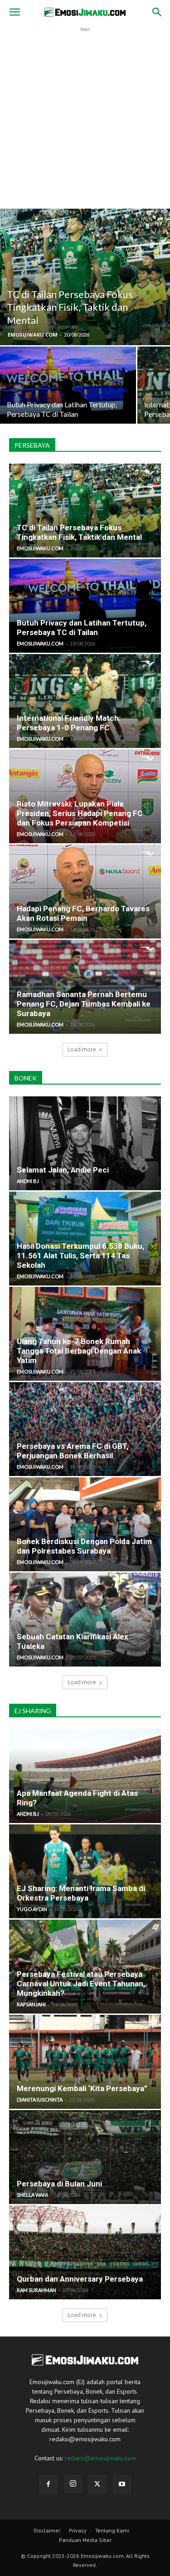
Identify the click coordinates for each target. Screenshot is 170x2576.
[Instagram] (73, 2484)
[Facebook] (49, 2484)
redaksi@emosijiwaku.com (100, 2458)
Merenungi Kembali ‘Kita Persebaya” (82, 2088)
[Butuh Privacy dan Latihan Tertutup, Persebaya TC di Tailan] (68, 397)
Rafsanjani (31, 2004)
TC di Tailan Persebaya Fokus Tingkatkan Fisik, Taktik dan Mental (79, 532)
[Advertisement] (85, 119)
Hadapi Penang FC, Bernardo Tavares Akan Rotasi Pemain (83, 913)
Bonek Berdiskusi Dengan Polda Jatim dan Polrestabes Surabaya (84, 1546)
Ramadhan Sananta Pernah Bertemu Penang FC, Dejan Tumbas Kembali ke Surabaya (84, 1004)
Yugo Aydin (32, 1909)
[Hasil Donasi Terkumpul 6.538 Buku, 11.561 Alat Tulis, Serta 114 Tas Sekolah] (85, 1239)
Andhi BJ (28, 1181)
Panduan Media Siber (85, 2540)
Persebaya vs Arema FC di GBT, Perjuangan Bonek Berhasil (73, 1451)
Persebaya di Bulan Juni (59, 2184)
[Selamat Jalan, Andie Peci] (85, 1143)
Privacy (78, 2530)
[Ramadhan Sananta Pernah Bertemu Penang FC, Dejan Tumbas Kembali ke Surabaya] (85, 987)
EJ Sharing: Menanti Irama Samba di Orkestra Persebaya (81, 1893)
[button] (15, 12)
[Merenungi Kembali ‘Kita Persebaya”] (85, 2062)
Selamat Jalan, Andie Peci (63, 1170)
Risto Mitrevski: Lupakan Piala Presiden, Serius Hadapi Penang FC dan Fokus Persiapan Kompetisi (80, 813)
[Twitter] (97, 2484)
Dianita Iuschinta (40, 2099)
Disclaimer (47, 2530)
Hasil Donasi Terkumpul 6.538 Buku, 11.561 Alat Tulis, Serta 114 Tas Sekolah (80, 1256)
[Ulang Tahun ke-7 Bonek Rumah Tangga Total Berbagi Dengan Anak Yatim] (85, 1334)
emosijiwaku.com (33, 335)
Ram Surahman (36, 2290)
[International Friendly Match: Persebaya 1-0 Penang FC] (85, 701)
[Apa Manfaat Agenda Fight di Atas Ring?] (85, 1776)
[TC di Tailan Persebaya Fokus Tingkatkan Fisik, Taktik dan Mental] (85, 277)
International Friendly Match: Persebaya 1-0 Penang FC (69, 723)
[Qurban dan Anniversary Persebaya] (85, 2252)
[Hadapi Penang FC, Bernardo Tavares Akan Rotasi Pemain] (85, 892)
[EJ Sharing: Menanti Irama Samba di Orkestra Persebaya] (85, 1871)
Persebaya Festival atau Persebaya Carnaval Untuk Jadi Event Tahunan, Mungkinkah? (81, 1984)
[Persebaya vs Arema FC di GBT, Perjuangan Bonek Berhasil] (85, 1429)
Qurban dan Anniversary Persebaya (80, 2279)
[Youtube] (122, 2484)
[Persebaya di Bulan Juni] (85, 2157)
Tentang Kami (112, 2530)
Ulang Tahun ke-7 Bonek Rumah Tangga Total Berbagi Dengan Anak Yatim (79, 1351)
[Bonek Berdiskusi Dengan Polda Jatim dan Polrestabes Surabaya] (85, 1524)
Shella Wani (32, 2195)
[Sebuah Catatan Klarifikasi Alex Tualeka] (85, 1620)
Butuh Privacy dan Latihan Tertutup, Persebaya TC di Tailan (82, 628)
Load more (82, 1049)
